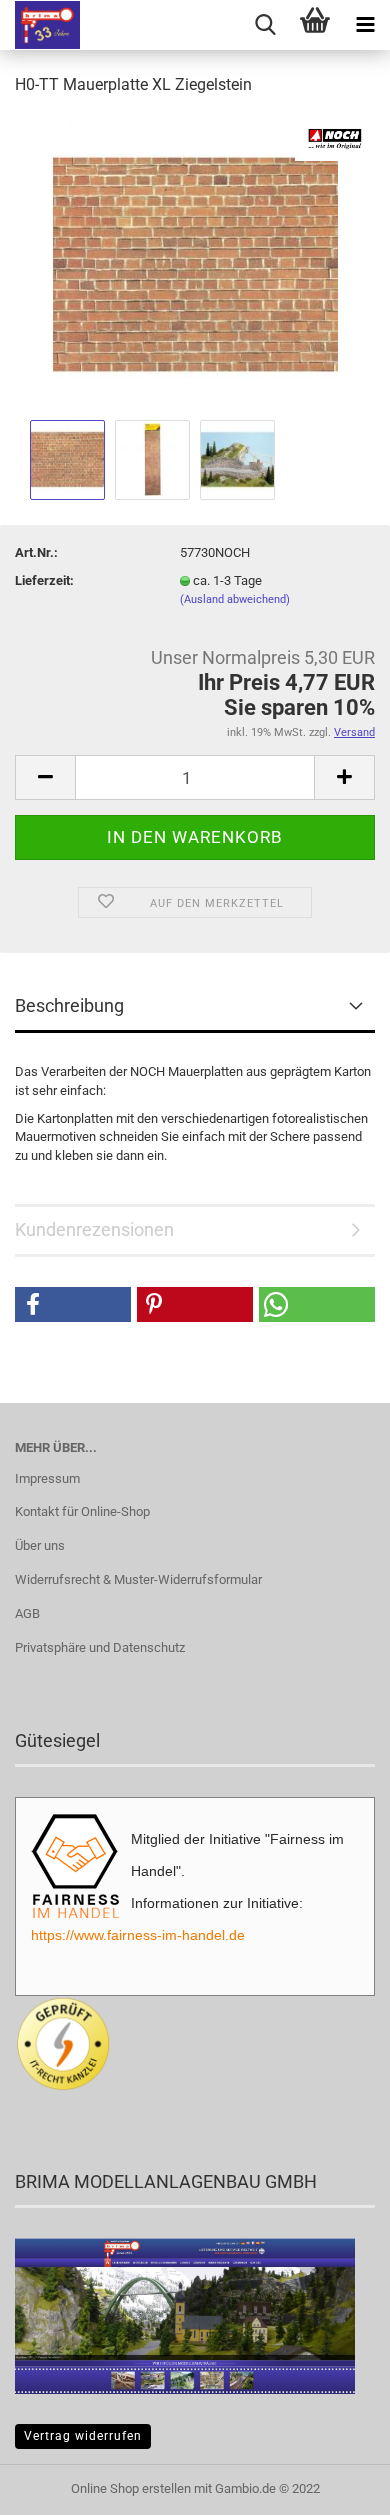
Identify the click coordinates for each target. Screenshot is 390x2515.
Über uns (40, 1545)
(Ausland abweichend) (235, 599)
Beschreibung (69, 1005)
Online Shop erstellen (131, 2488)
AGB (27, 1613)
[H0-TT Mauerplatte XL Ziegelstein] (195, 263)
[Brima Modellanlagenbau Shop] (40, 25)
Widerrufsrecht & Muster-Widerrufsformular (138, 1579)
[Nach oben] (335, 2485)
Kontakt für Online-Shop (82, 1511)
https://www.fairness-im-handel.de (138, 1935)
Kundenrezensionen (94, 1229)
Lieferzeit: (44, 580)
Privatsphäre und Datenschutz (100, 1647)
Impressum (47, 1478)
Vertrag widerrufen (83, 2436)
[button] (73, 1304)
